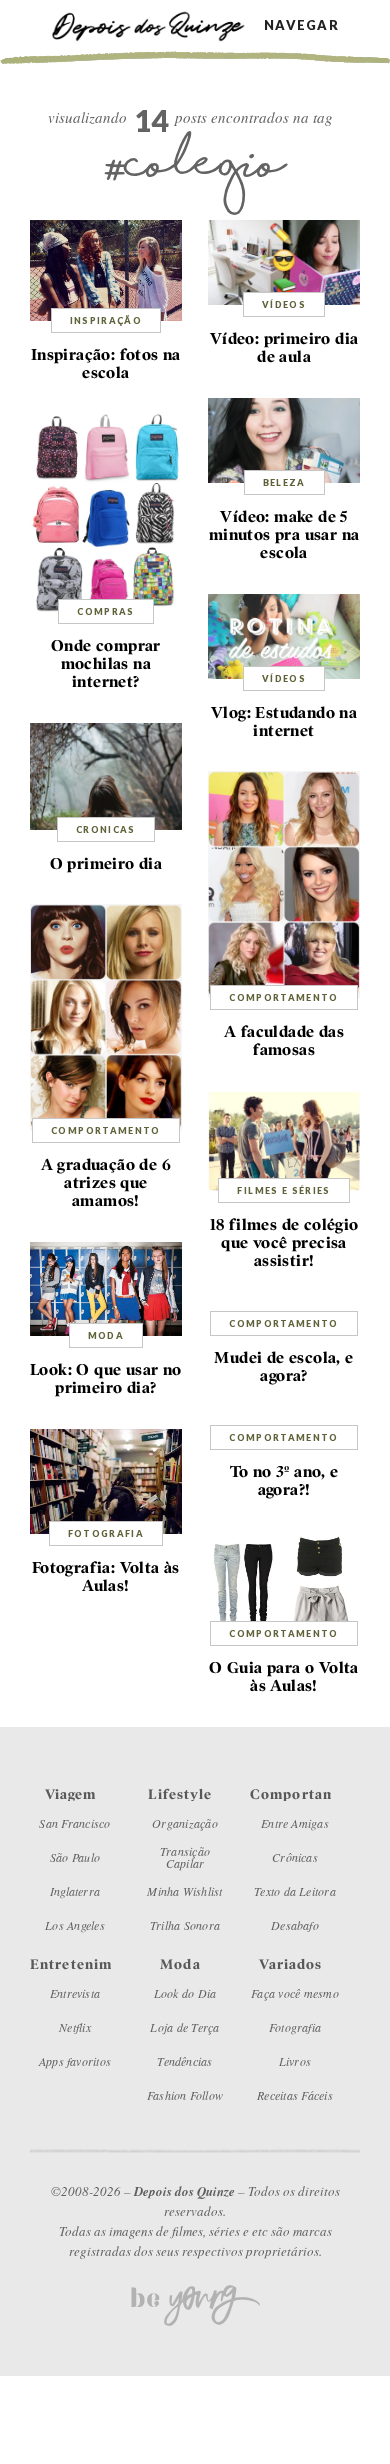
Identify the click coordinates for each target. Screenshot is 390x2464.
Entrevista (75, 1993)
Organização (185, 1823)
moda (106, 1335)
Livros (295, 2061)
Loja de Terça (184, 2027)
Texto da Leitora (295, 1891)
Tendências (184, 2061)
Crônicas (295, 1857)
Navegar (301, 25)
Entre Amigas (295, 1823)
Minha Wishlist (184, 1891)
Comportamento (284, 997)
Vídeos (284, 304)
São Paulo (75, 1857)
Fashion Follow (185, 2095)
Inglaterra (75, 1891)
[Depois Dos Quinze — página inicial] (157, 24)
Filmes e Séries (283, 1190)
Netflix (75, 2027)
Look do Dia (185, 1993)
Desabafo (295, 1925)
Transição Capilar (185, 1857)
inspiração (106, 320)
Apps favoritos (75, 2061)
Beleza (284, 482)
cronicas (106, 829)
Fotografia (106, 1533)
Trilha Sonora (185, 1925)
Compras (105, 611)
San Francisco (74, 1823)
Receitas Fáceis (295, 2095)
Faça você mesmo (295, 1993)
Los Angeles (75, 1925)
